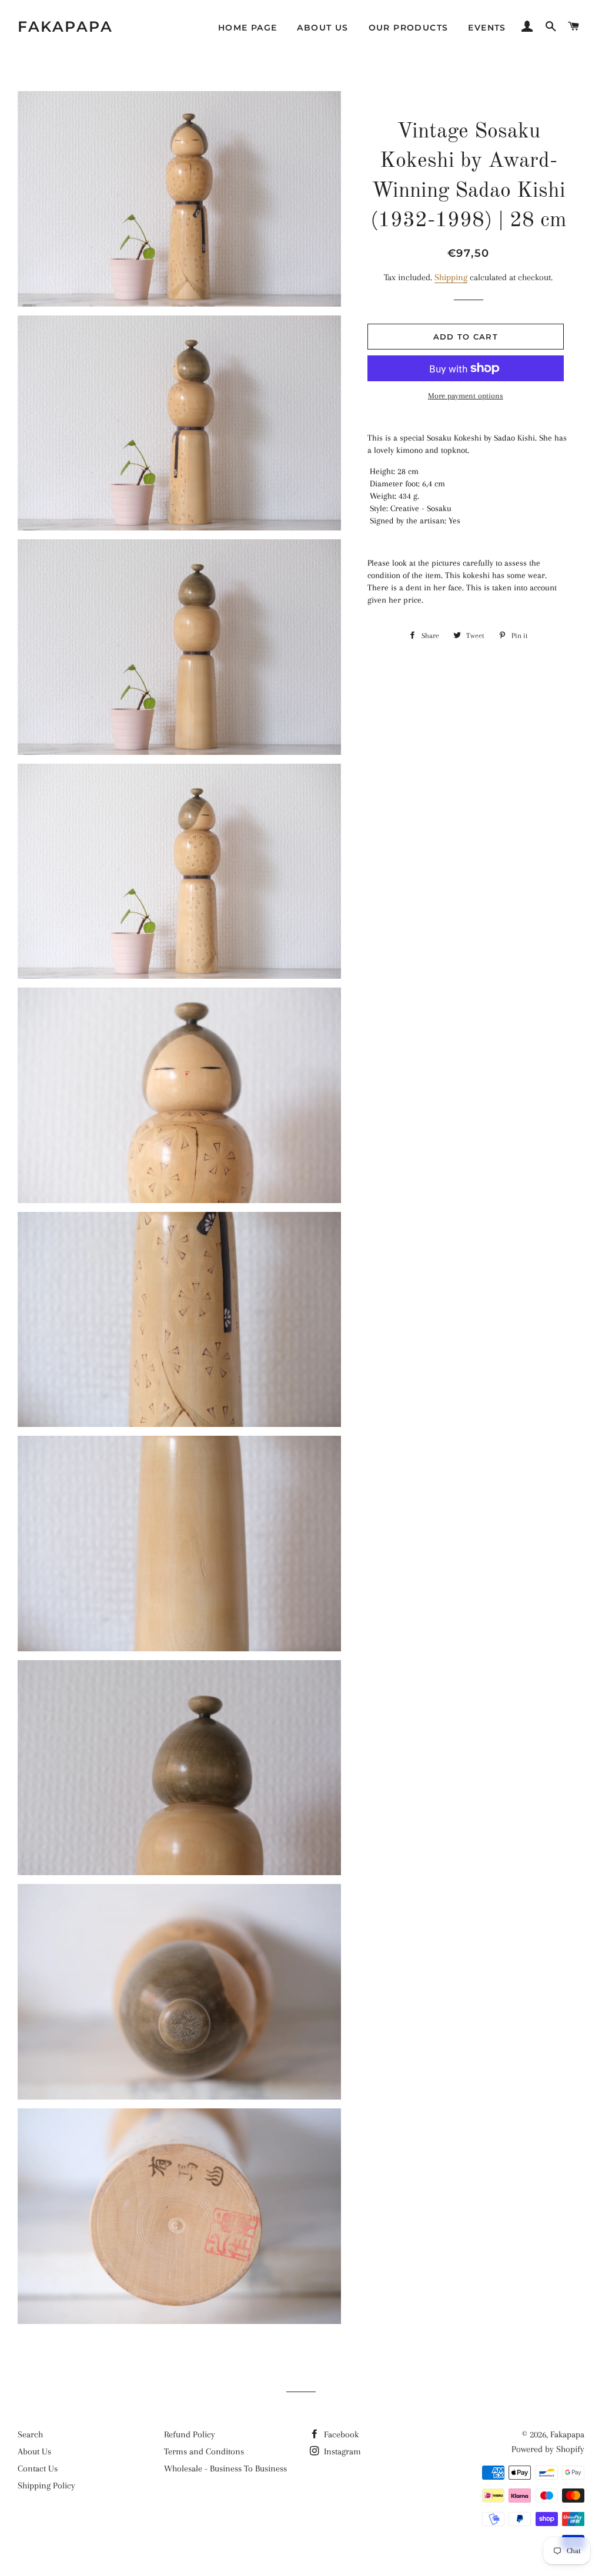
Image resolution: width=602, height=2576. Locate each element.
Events (487, 28)
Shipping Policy (46, 2486)
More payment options (466, 396)
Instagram (341, 2451)
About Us (322, 28)
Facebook (340, 2434)
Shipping (451, 277)
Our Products (409, 28)
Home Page (248, 28)
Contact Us (38, 2468)
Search (30, 2434)
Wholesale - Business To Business (225, 2468)
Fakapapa (65, 26)
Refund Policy (190, 2434)
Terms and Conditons (204, 2451)
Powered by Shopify (548, 2449)
